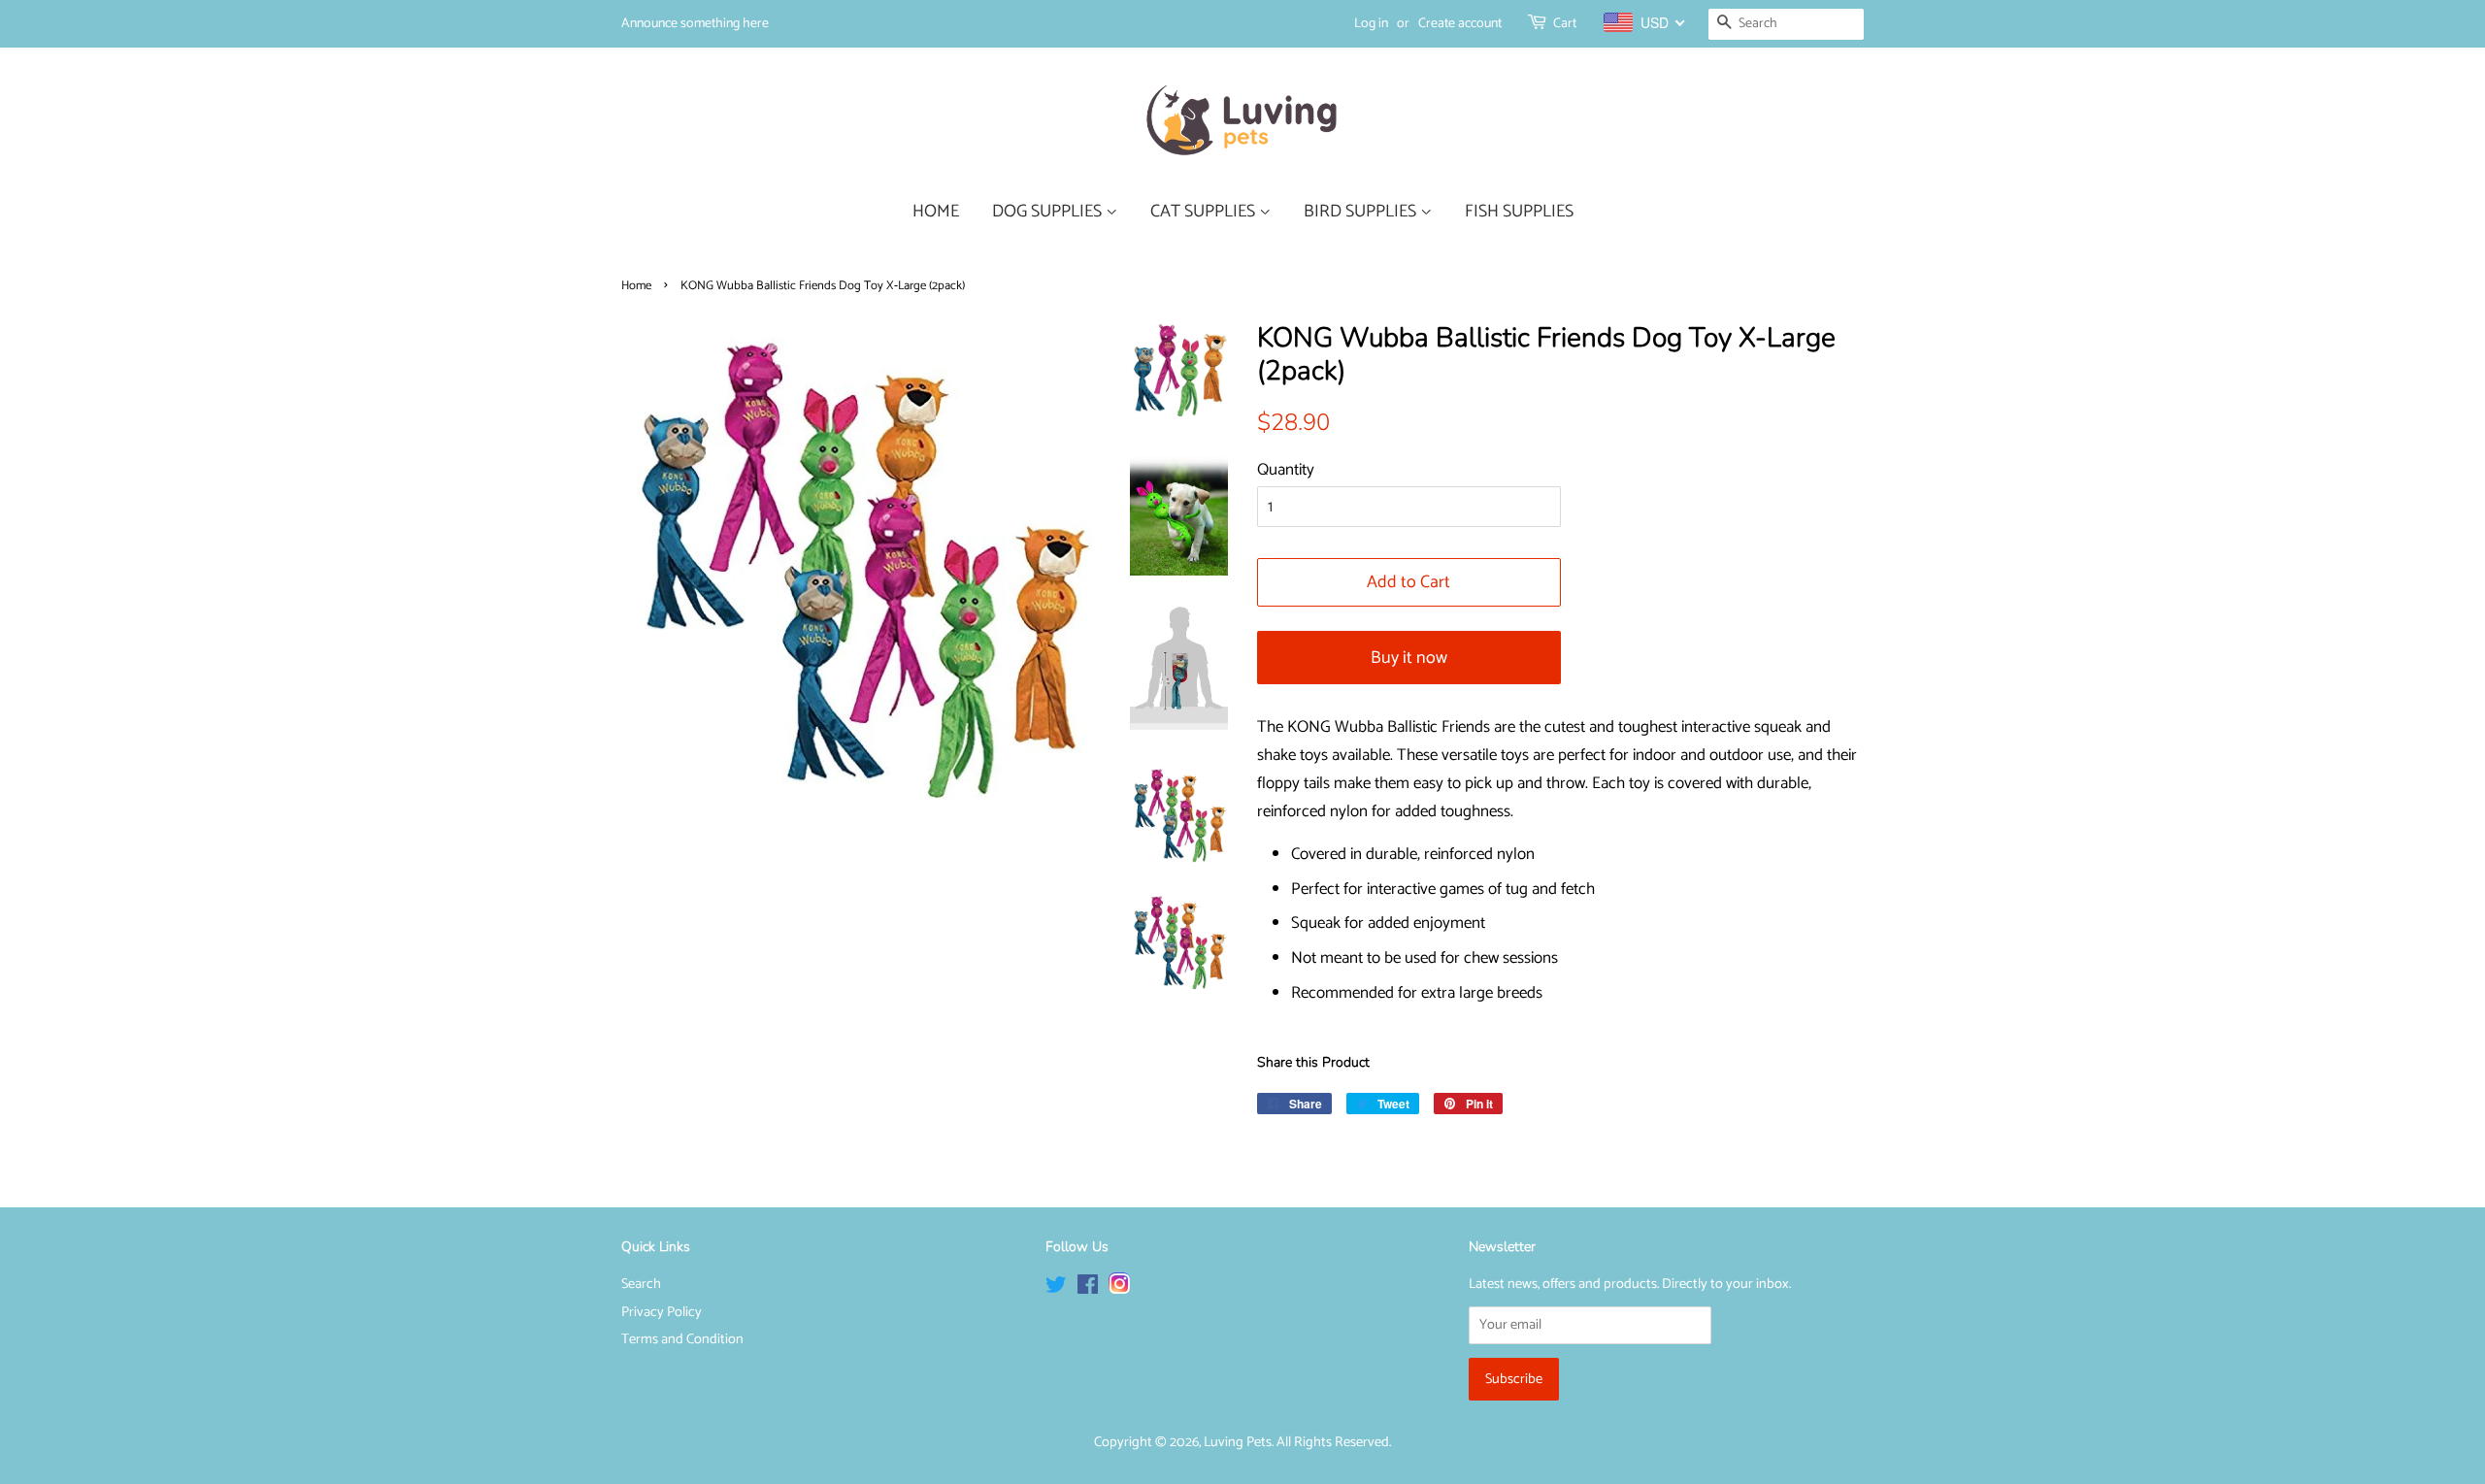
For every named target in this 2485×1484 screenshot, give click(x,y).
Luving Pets (1238, 1442)
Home (636, 286)
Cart (1565, 24)
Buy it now (1409, 658)
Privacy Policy (662, 1312)
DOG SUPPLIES (1049, 212)
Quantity (1286, 470)
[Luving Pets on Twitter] (1056, 1289)
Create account (1460, 24)
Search (641, 1284)
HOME (936, 212)
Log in (1371, 24)
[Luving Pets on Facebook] (1088, 1289)
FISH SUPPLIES (1519, 212)
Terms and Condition (682, 1339)
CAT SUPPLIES (1205, 212)
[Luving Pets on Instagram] (1119, 1289)
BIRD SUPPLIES (1362, 212)
